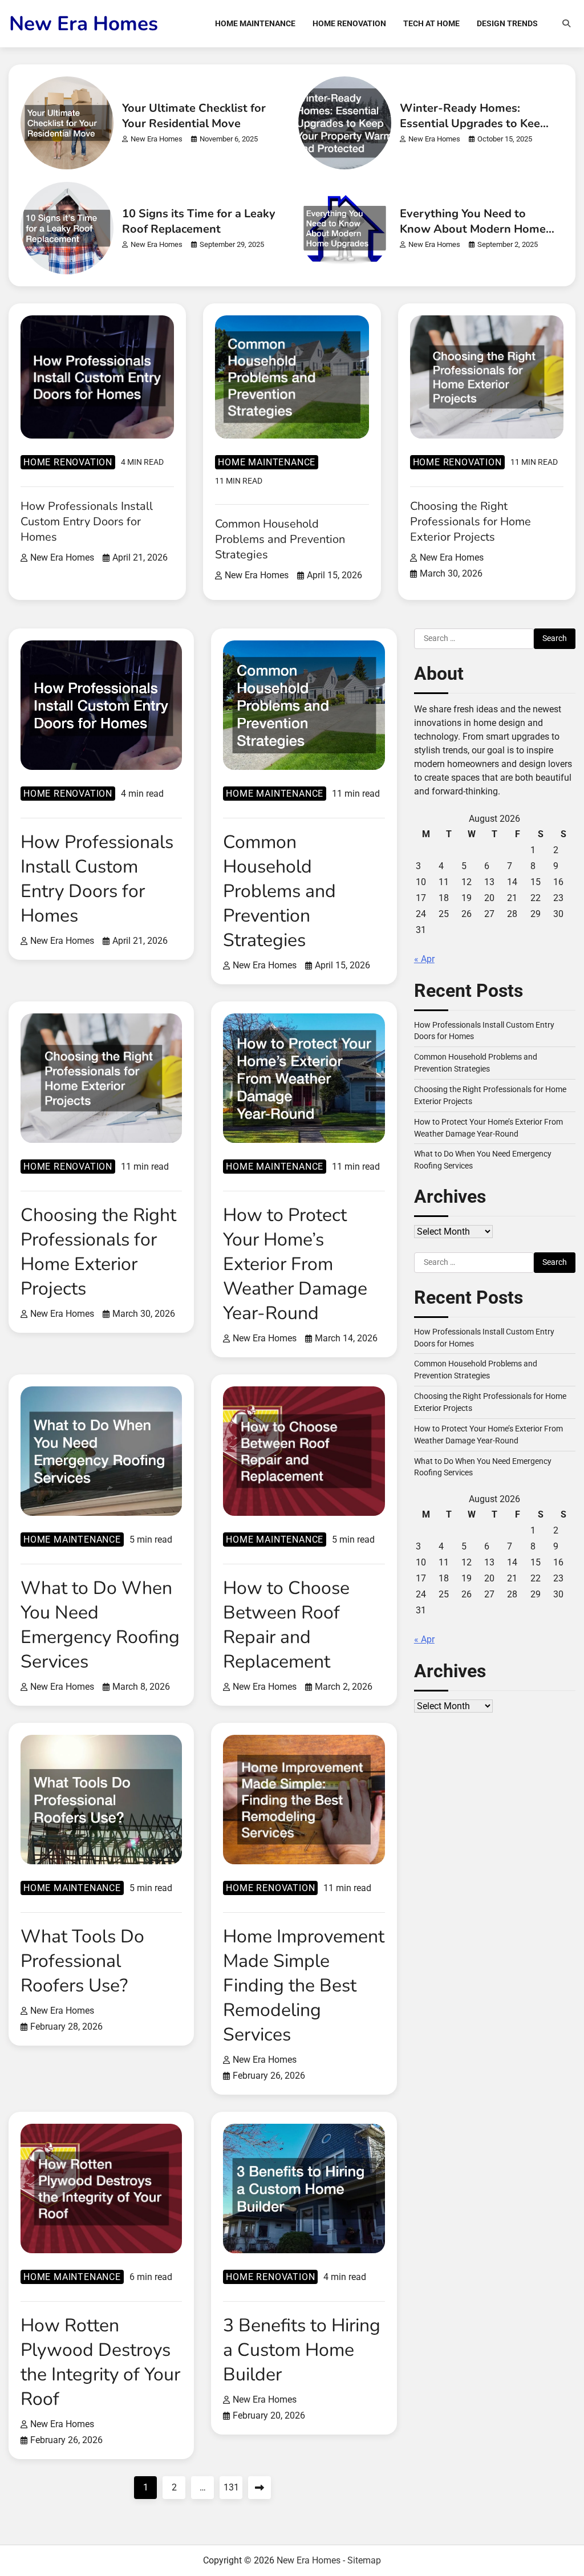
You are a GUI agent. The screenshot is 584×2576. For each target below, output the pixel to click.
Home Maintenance (255, 23)
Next (259, 2488)
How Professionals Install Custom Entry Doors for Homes (87, 522)
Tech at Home (431, 23)
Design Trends (507, 23)
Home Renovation (349, 23)
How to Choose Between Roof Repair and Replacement (286, 1625)
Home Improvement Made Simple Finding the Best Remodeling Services (304, 1985)
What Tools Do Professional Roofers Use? (82, 1961)
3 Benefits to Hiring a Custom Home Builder (302, 2350)
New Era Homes (84, 24)
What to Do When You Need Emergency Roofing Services (100, 1625)
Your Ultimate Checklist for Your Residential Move (194, 116)
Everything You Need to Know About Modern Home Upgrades (473, 229)
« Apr (424, 959)
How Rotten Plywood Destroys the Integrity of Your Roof (100, 2362)
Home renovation (68, 462)
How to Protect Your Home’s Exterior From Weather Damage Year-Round (295, 1264)
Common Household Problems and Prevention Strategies (280, 539)
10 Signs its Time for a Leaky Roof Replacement (199, 221)
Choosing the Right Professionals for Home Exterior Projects (471, 522)
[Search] (566, 23)
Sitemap (364, 2560)
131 (231, 2487)
